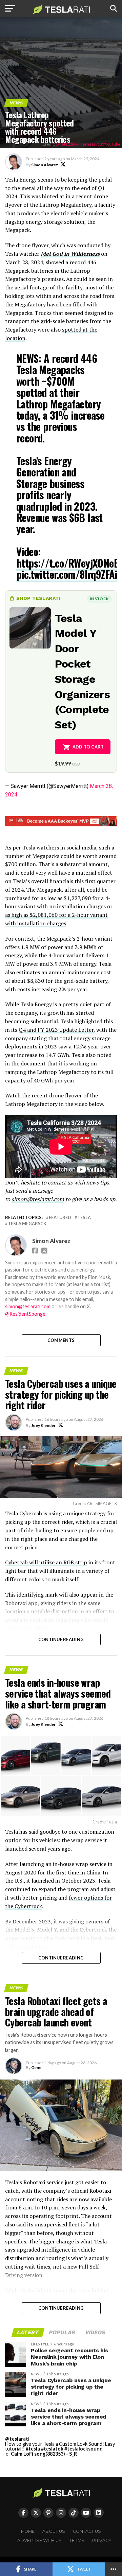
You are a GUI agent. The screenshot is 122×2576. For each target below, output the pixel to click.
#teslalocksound (84, 2449)
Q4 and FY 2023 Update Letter (56, 1030)
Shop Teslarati (38, 598)
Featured (60, 1218)
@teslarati (17, 2439)
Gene (36, 2067)
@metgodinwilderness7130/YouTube (88, 144)
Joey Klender (43, 1425)
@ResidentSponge (25, 1314)
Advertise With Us (39, 2540)
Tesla (84, 1218)
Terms (77, 2540)
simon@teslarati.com (28, 1306)
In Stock (99, 599)
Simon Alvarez (45, 165)
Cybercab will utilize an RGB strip (46, 1562)
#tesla (33, 2449)
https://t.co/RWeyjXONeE (67, 563)
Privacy (102, 2540)
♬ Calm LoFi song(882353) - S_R (41, 2454)
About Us (54, 2531)
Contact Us (87, 2531)
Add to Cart (88, 747)
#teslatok (52, 2449)
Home (28, 2531)
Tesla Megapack (27, 1224)
